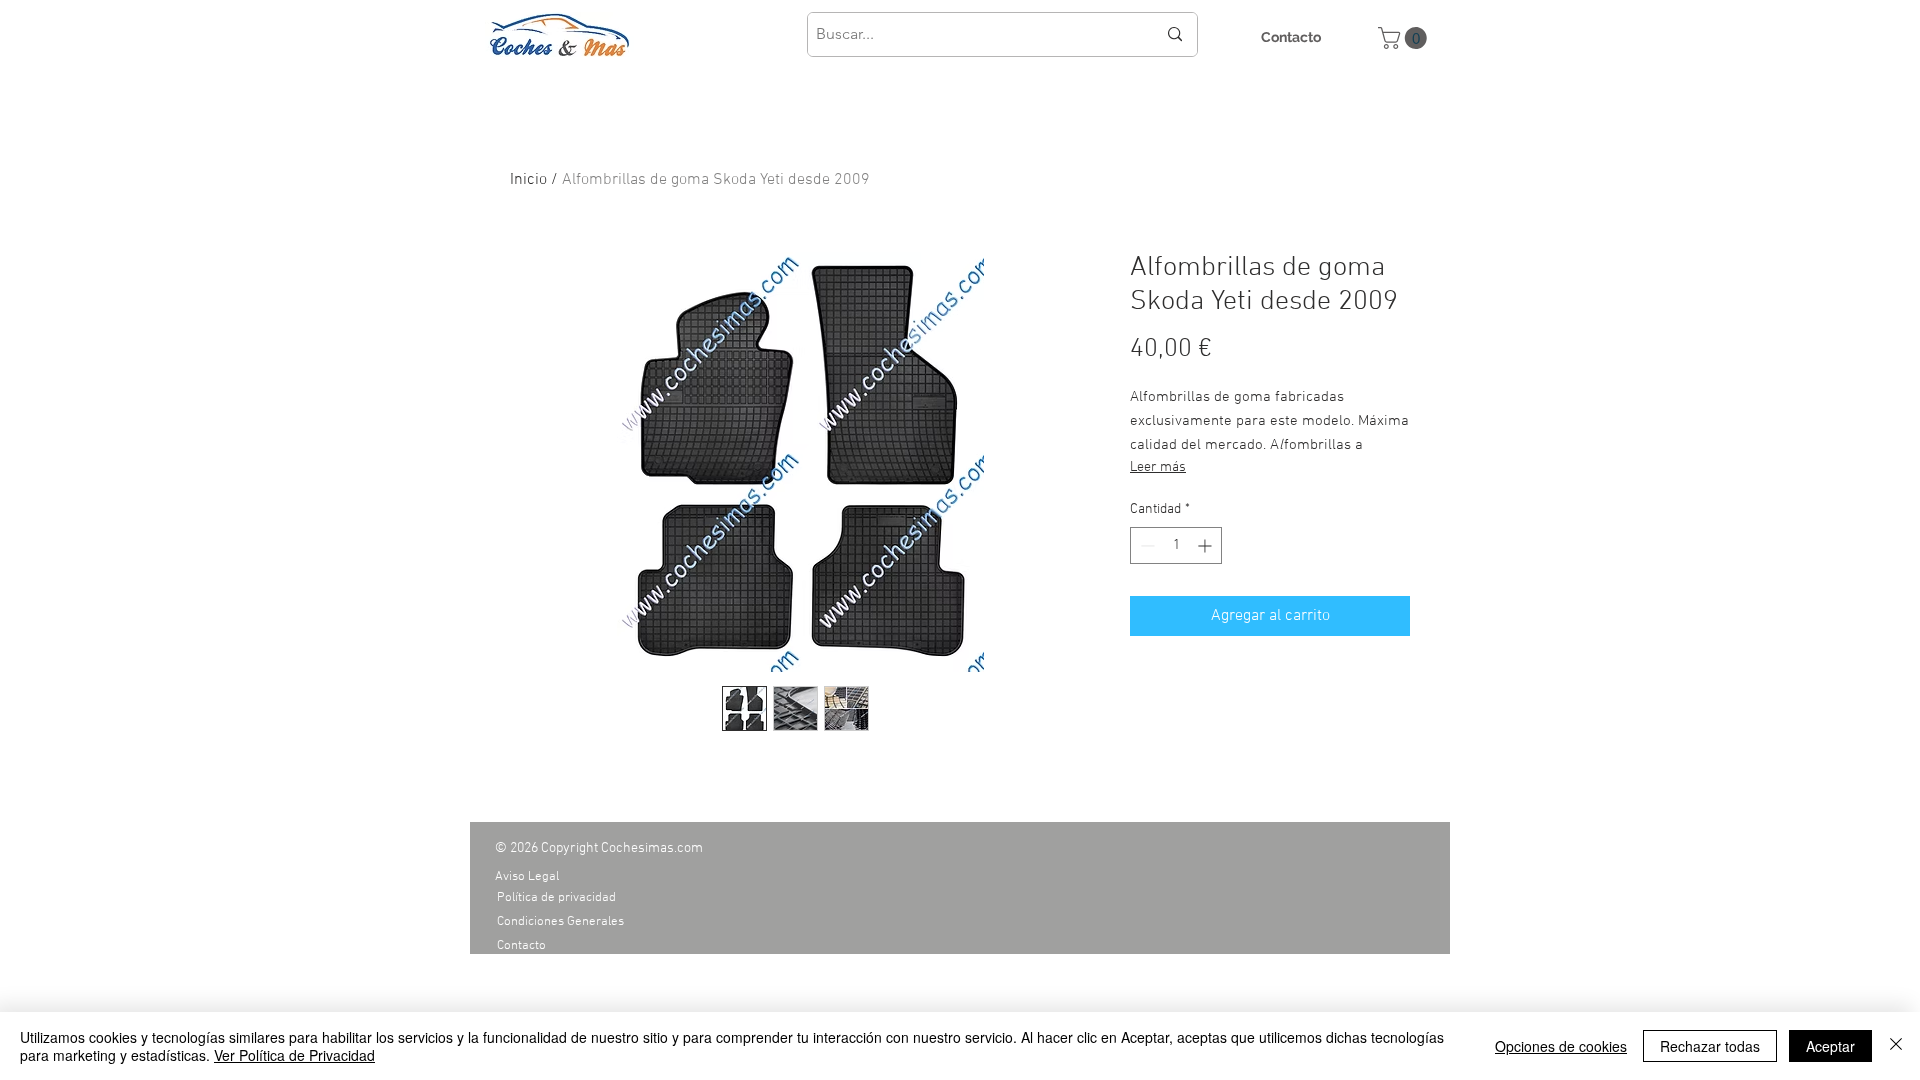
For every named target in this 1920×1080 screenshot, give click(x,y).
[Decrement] (1145, 545)
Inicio (528, 180)
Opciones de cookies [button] (1561, 1046)
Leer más (1158, 467)
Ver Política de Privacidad (294, 1055)
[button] (1405, 38)
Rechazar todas (1710, 1046)
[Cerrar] (1896, 1046)
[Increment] (1206, 545)
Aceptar (1830, 1046)
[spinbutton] (1176, 545)
